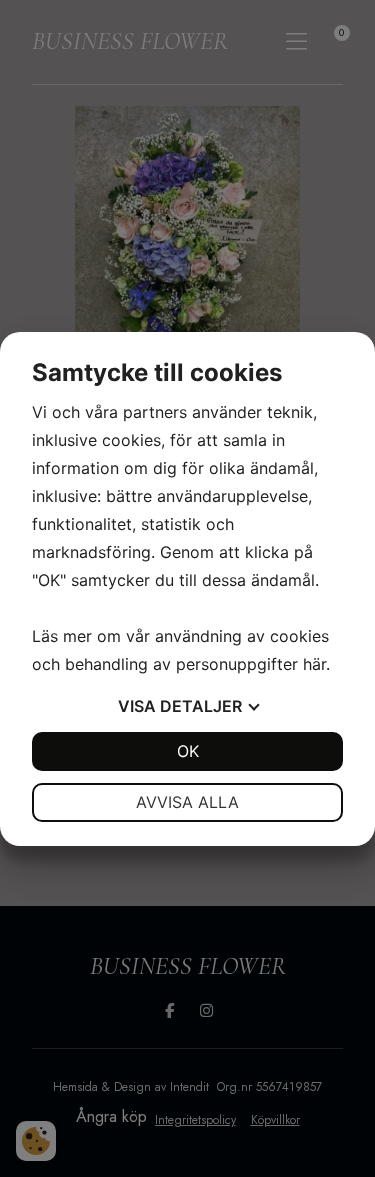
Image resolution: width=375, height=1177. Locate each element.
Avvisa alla (187, 802)
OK (188, 751)
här (314, 664)
